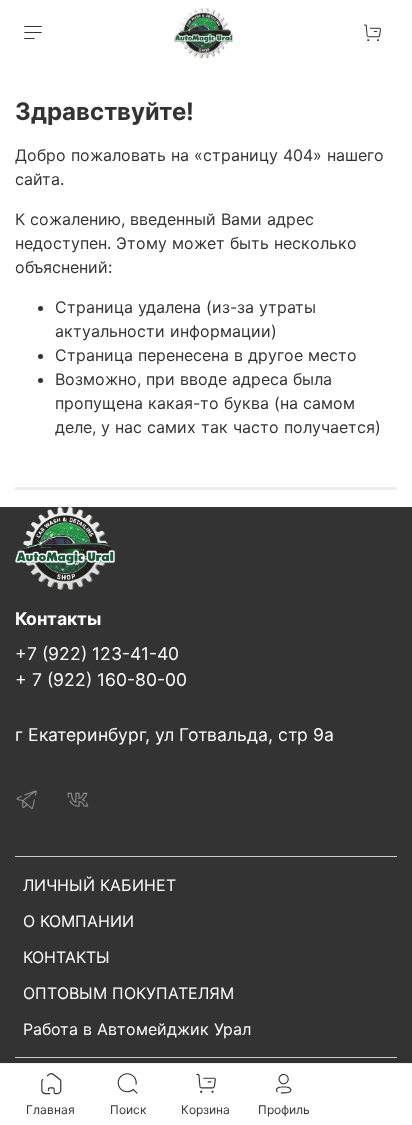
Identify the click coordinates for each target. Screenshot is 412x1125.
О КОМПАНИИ (78, 921)
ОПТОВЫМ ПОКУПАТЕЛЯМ (128, 993)
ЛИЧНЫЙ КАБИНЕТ (99, 885)
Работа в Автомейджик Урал (137, 1029)
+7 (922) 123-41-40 (97, 653)
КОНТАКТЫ (66, 957)
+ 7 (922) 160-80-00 (101, 679)
